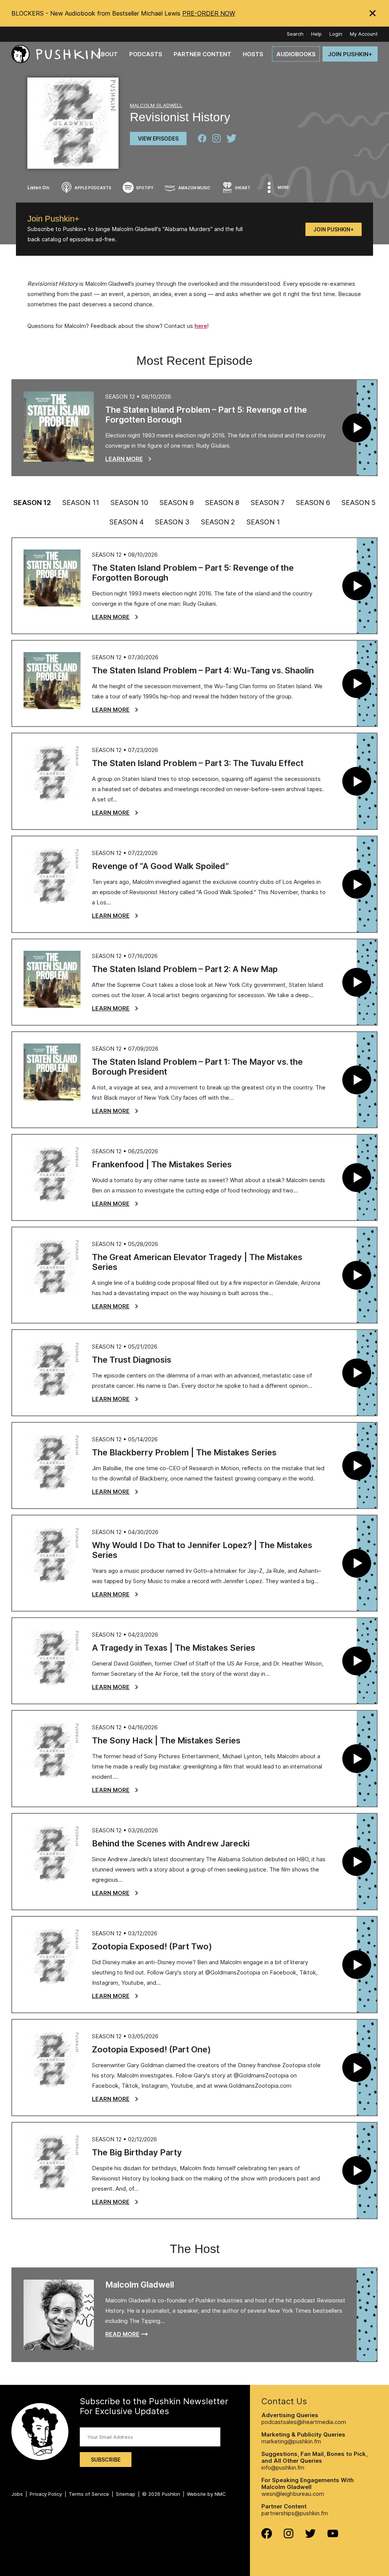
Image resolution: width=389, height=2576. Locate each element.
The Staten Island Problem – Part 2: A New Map (185, 969)
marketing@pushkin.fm (291, 2441)
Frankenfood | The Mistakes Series (162, 1164)
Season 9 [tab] (177, 503)
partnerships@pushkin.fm (295, 2513)
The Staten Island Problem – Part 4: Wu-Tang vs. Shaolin (203, 670)
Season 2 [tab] (218, 522)
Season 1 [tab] (263, 522)
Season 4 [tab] (127, 522)
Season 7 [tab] (268, 503)
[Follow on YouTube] (333, 2535)
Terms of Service (89, 2494)
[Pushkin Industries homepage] (56, 54)
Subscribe (106, 2460)
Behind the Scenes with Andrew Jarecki (171, 1843)
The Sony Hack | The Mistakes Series (166, 1740)
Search (295, 34)
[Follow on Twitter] (311, 2536)
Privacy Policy (46, 2494)
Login (336, 34)
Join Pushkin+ (334, 229)
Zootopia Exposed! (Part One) (151, 2049)
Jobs (17, 2494)
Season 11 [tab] (81, 503)
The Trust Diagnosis (132, 1360)
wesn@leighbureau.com (293, 2494)
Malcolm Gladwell (156, 105)
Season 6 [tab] (313, 503)
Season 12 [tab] (32, 503)
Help (316, 34)
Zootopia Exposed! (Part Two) (152, 1946)
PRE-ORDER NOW (209, 13)
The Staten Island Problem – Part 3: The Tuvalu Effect (198, 763)
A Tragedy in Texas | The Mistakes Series (174, 1648)
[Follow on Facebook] (267, 2537)
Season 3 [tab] (172, 522)
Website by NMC (206, 2494)
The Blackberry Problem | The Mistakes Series (184, 1452)
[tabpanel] (194, 1378)
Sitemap (126, 2494)
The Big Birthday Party (137, 2152)
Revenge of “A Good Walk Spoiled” (160, 866)
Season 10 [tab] (129, 503)
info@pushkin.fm (283, 2468)
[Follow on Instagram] (289, 2536)
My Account (364, 34)
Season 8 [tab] (222, 503)
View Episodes (158, 139)
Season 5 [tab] (359, 503)
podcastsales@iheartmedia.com (304, 2422)
